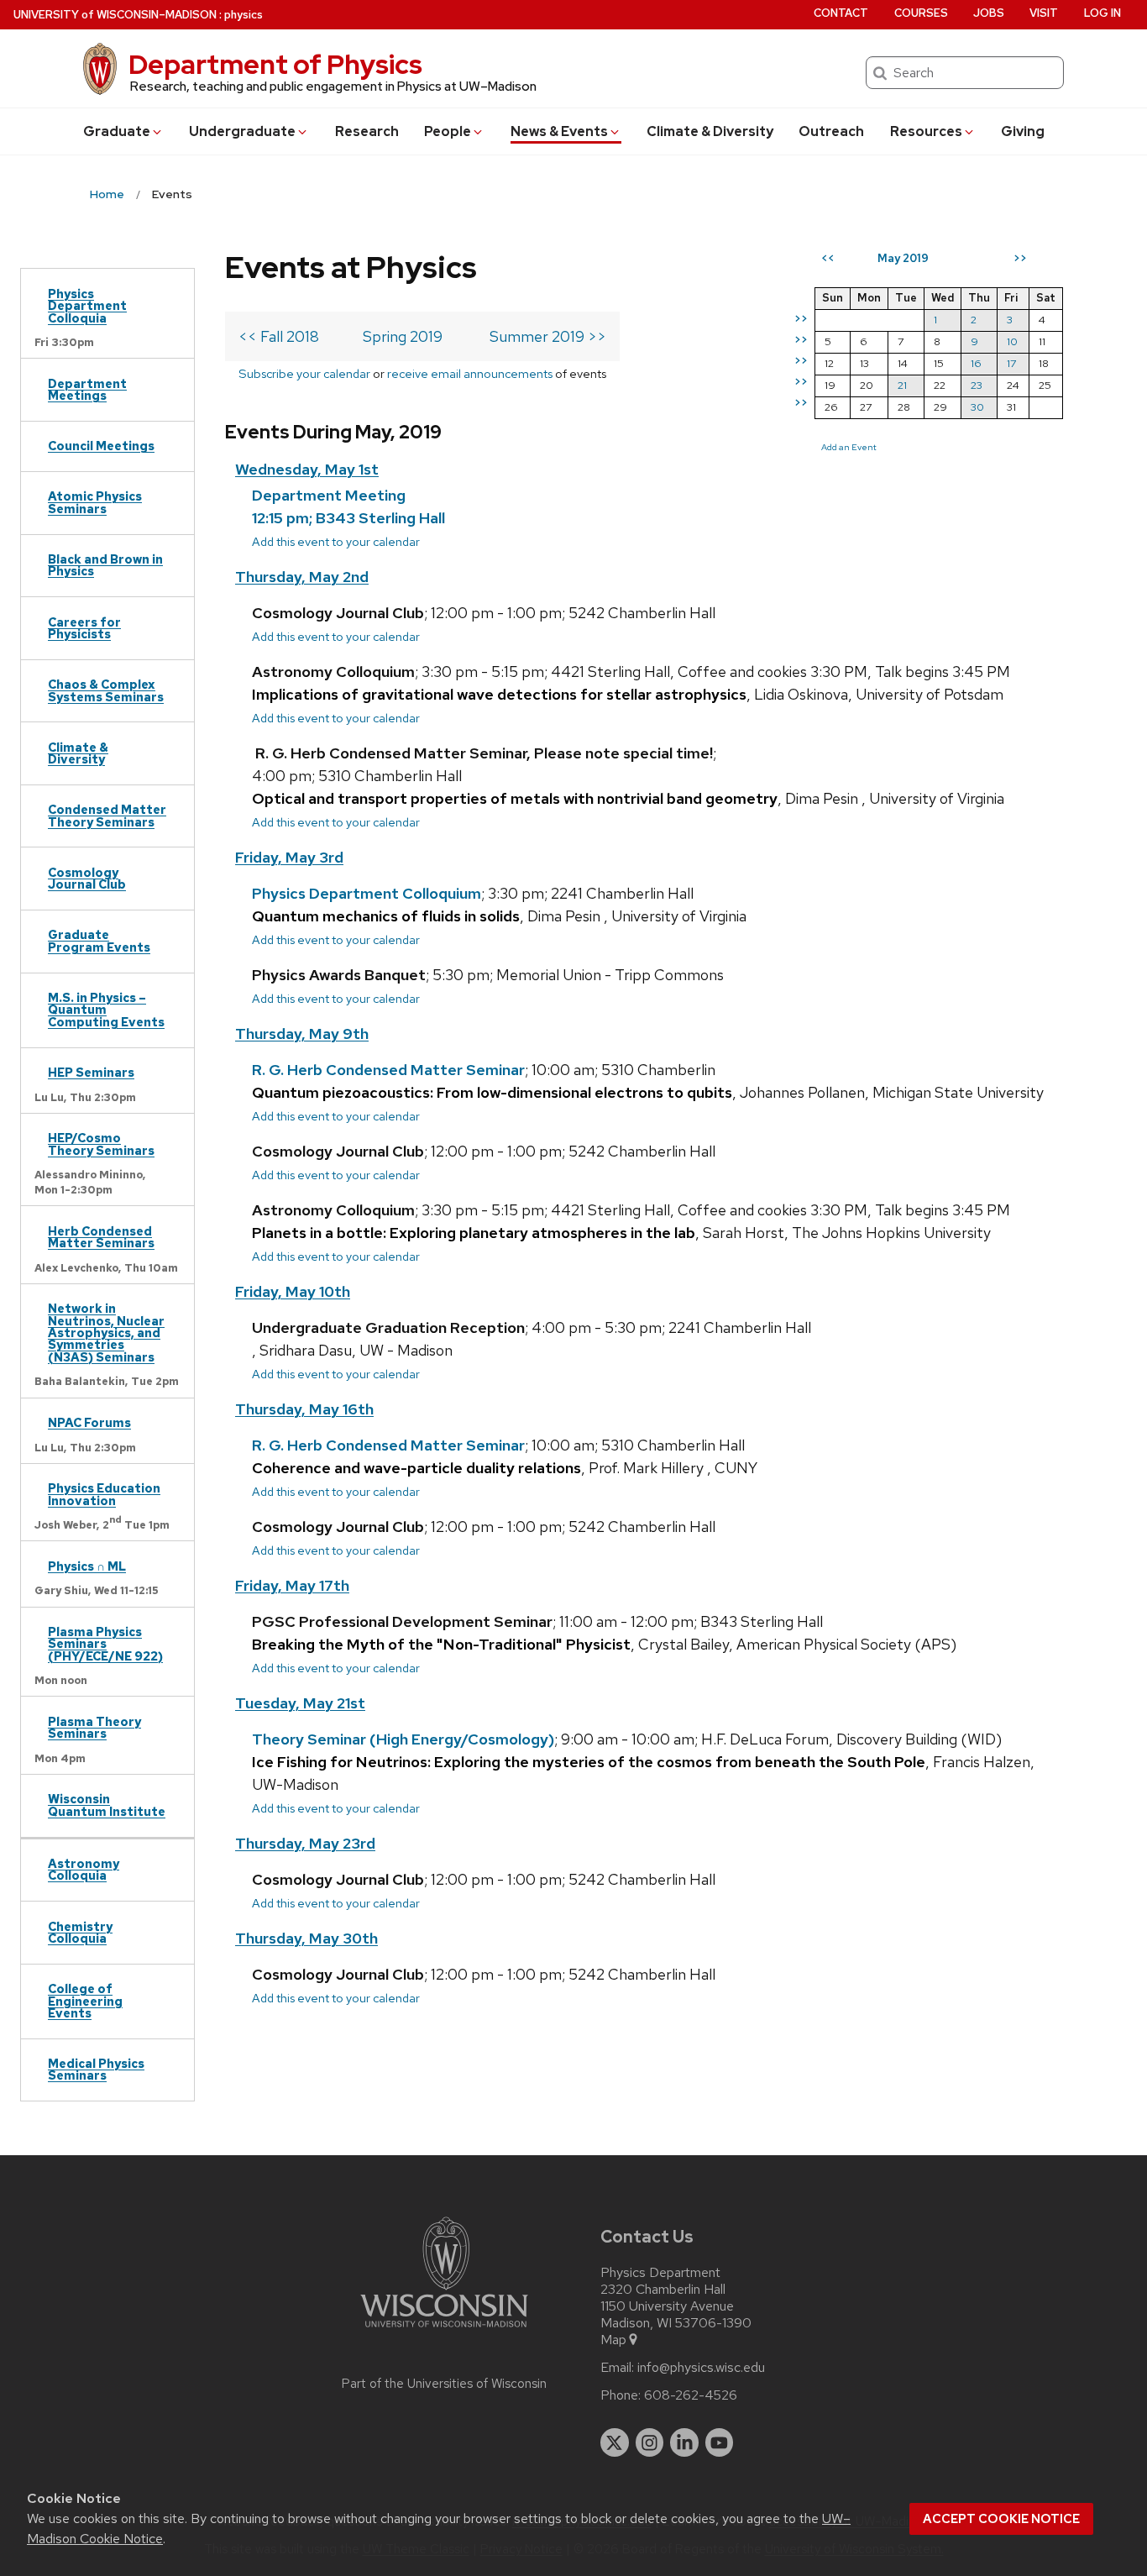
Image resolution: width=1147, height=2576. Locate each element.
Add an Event (849, 447)
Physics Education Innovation (104, 1494)
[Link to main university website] (444, 2330)
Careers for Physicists (84, 628)
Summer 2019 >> (548, 336)
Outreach (831, 131)
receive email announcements (470, 373)
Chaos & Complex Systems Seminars (106, 690)
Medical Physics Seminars (96, 2069)
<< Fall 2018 (279, 336)
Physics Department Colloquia (87, 306)
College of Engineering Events (85, 2001)
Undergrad (242, 131)
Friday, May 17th (292, 1585)
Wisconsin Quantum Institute (107, 1805)
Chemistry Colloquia (80, 1932)
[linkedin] (684, 2442)
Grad (117, 131)
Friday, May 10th (293, 1291)
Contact (841, 13)
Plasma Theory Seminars (94, 1727)
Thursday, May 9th (302, 1034)
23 (977, 385)
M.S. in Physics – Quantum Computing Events (106, 1010)
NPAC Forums (89, 1422)
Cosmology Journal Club (87, 878)
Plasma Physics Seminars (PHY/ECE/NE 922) (105, 1644)
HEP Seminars (91, 1072)
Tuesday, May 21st (300, 1703)
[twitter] (615, 2442)
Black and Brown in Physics (105, 565)
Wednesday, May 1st (307, 469)
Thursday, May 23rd (305, 1843)
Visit (1044, 13)
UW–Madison (115, 15)
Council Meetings (101, 446)
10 (1012, 341)
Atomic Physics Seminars (95, 502)
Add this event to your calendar (336, 541)
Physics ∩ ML (87, 1566)
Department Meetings (87, 389)
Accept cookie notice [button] (1001, 2519)
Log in (1102, 13)
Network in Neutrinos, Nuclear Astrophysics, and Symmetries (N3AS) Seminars (106, 1333)
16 (976, 363)
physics (244, 15)
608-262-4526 (691, 2395)
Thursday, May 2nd (302, 577)
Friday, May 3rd (289, 857)
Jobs (989, 13)
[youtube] (720, 2442)
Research (367, 131)
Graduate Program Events (99, 940)
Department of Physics (275, 64)
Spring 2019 (403, 336)
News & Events (559, 131)
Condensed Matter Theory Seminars (107, 815)
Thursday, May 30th (306, 1938)
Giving (1023, 131)
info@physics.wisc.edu (701, 2368)
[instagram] (650, 2442)
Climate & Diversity (710, 131)
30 (977, 407)
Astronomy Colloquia (84, 1869)
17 (1011, 363)
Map (613, 2340)
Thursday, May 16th (304, 1409)
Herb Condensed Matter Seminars (101, 1237)
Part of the (444, 2384)
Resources (926, 131)
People (448, 131)
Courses (921, 13)
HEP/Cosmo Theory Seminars (101, 1144)
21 (902, 385)
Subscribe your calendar (304, 373)
